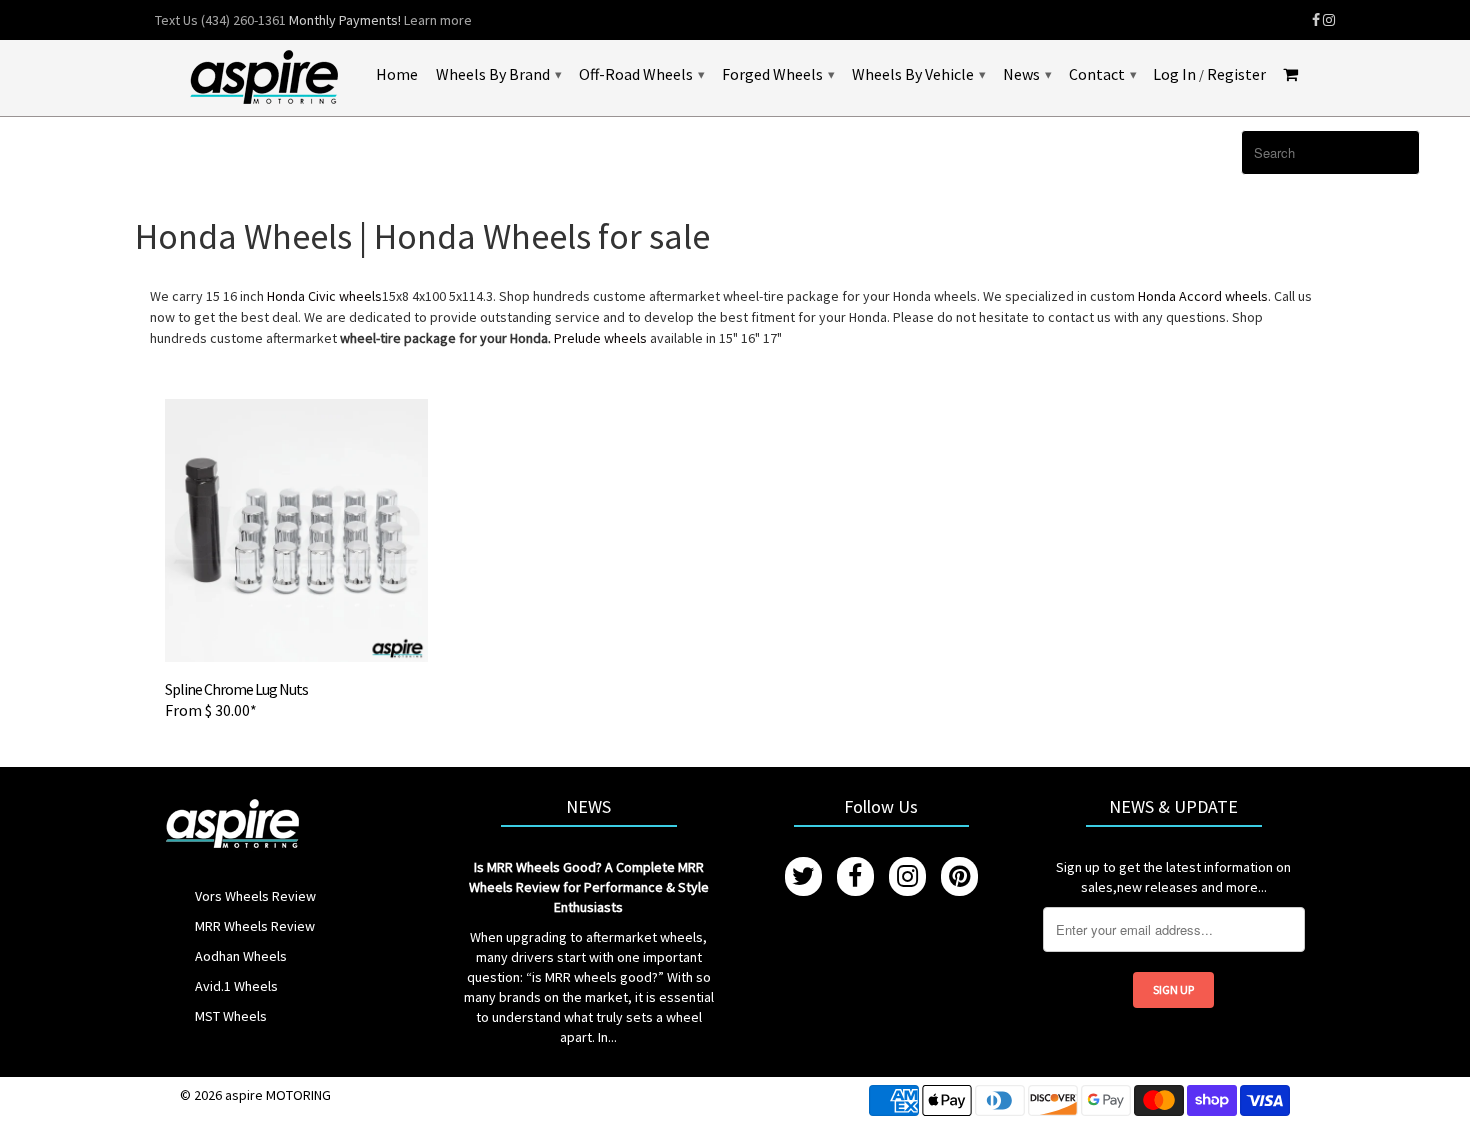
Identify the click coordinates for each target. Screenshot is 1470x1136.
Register (1236, 74)
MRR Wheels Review (255, 926)
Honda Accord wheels (1203, 296)
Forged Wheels (778, 74)
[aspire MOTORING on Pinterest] (959, 876)
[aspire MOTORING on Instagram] (1329, 20)
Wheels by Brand (498, 74)
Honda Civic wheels (324, 296)
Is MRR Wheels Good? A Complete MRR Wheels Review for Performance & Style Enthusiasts (589, 887)
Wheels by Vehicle (918, 74)
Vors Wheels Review (255, 896)
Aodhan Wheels (241, 956)
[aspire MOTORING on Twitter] (803, 876)
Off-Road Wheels (641, 74)
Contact (1102, 74)
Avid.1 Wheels (236, 986)
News (1027, 74)
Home (397, 74)
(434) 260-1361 (243, 20)
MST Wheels (231, 1016)
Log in (1174, 74)
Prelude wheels (602, 338)
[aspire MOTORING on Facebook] (1316, 20)
